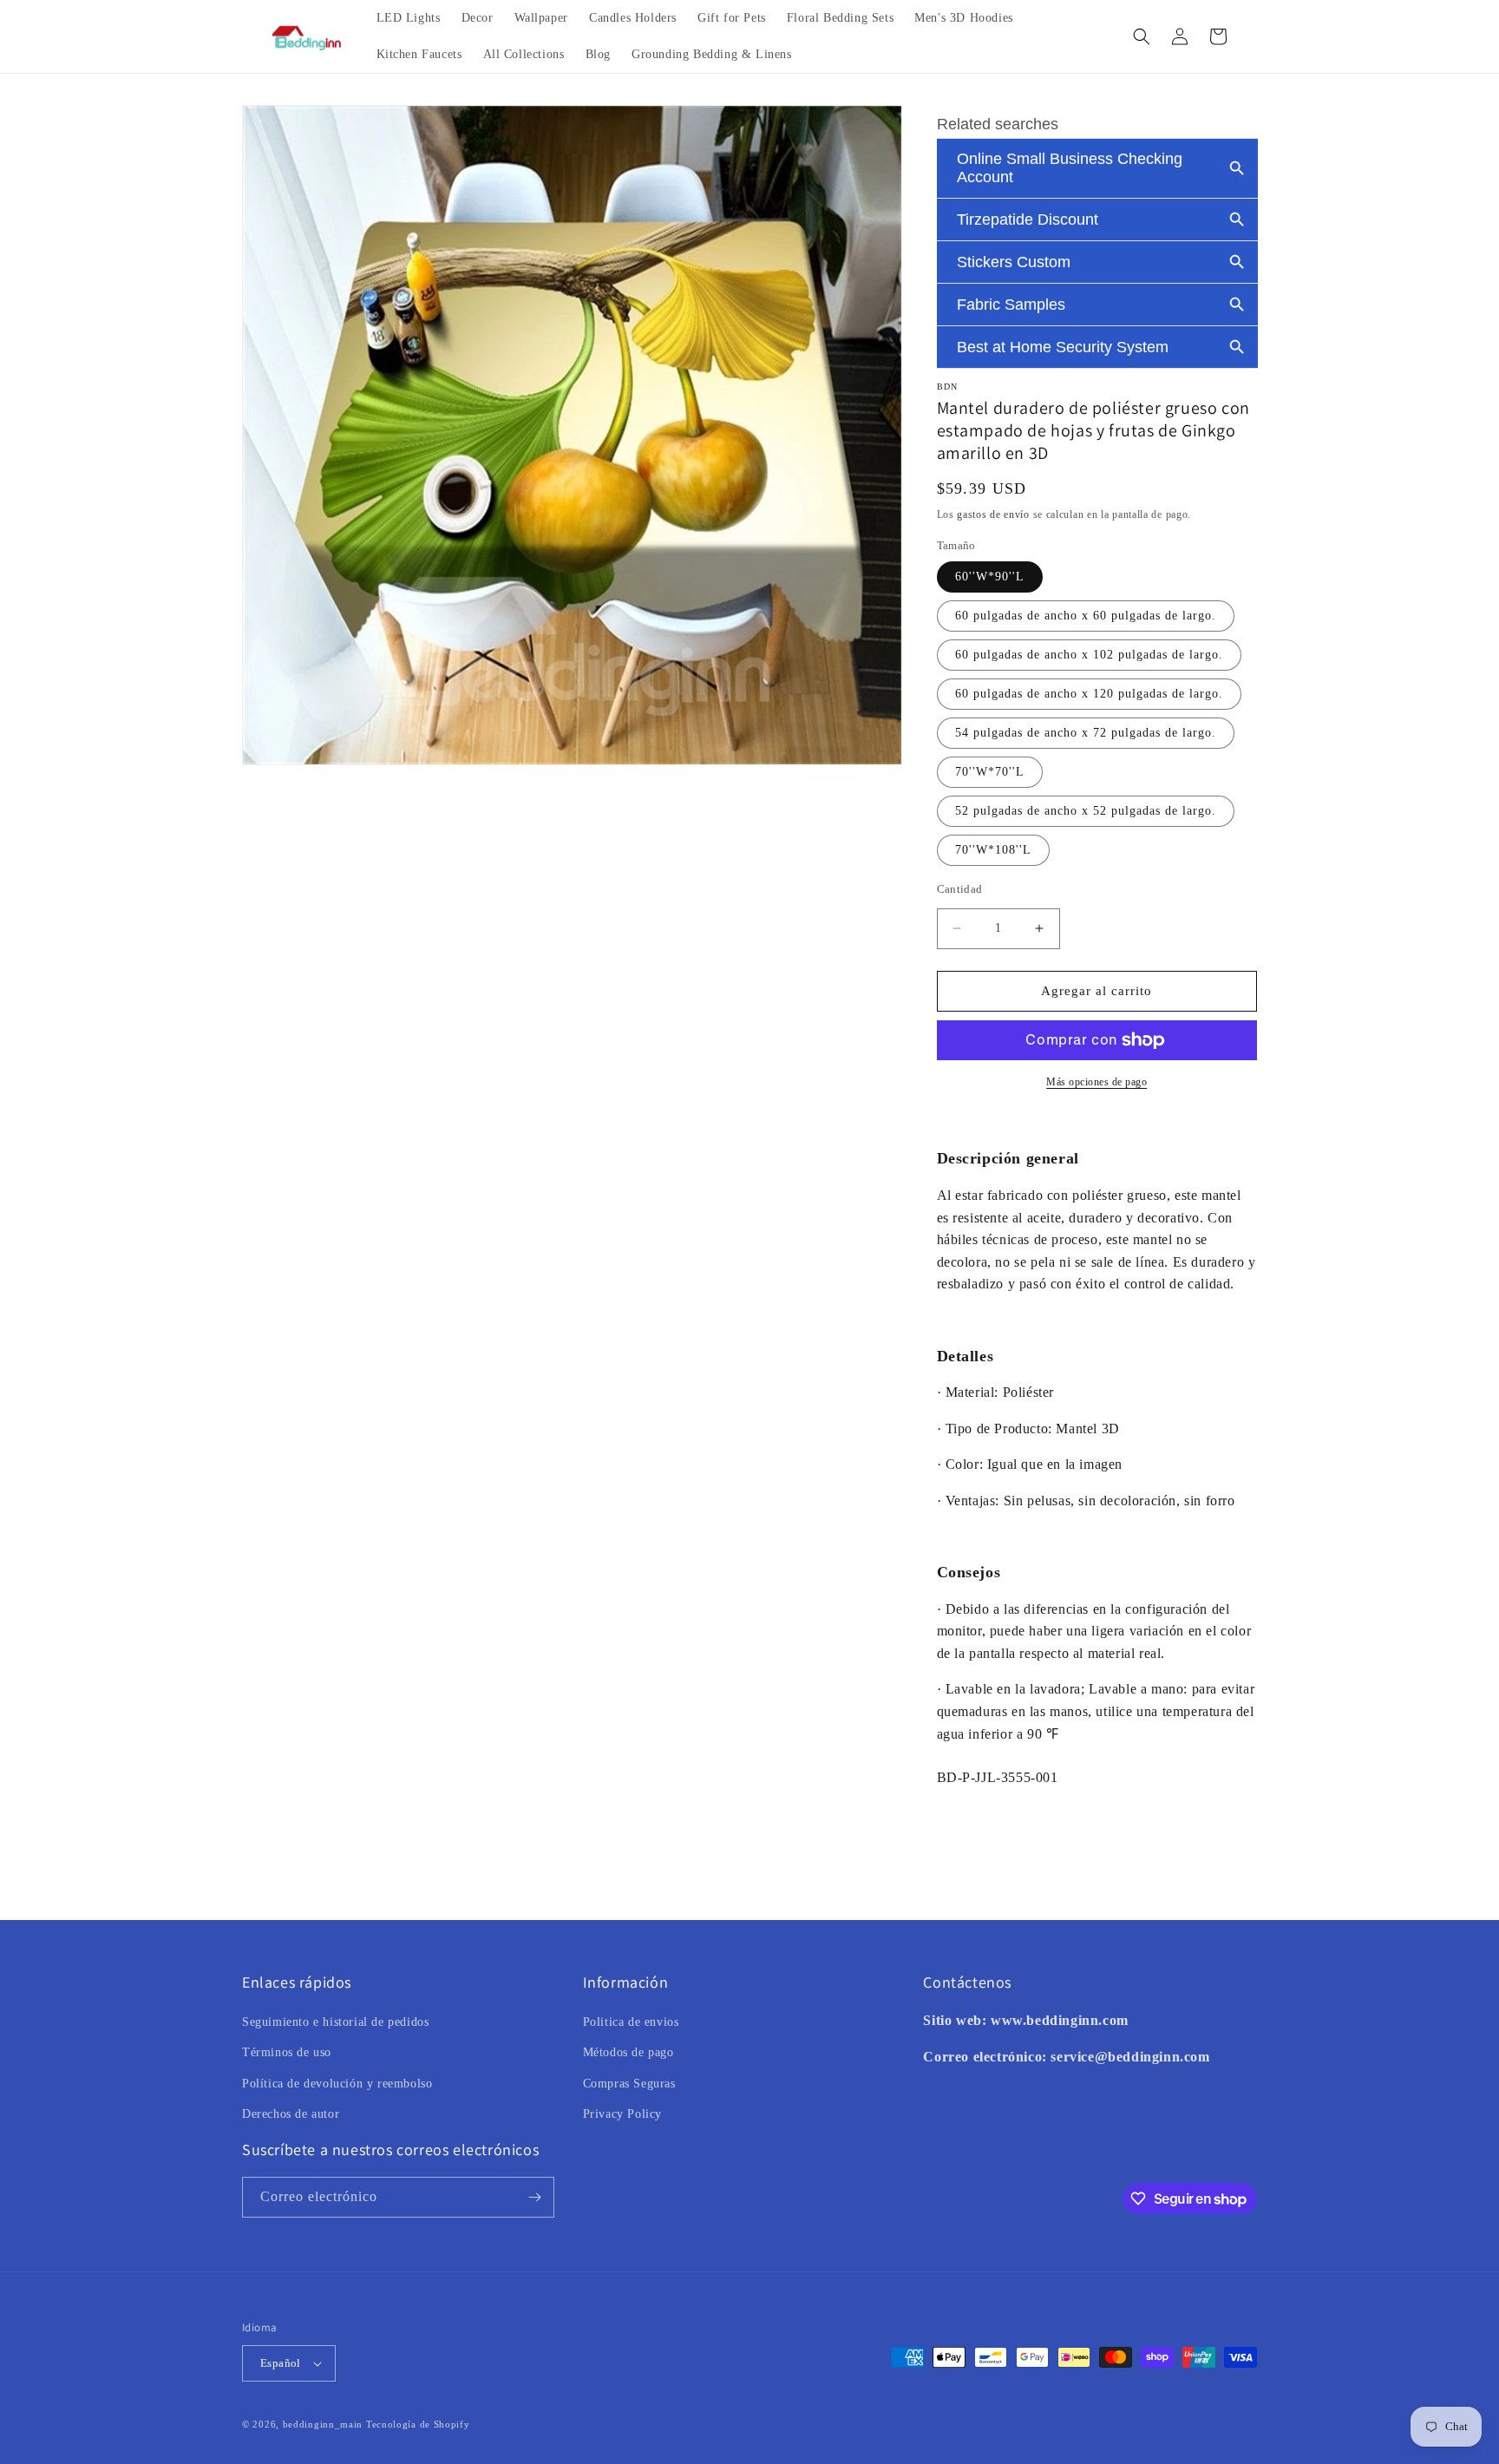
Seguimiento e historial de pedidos (335, 2022)
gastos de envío (993, 514)
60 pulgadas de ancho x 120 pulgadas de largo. (1089, 694)
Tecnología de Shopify (418, 2424)
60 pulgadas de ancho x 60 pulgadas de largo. (1086, 616)
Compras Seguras (629, 2084)
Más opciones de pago (1096, 1082)
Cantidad (960, 889)
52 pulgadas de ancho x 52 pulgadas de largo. (1086, 811)
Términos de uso (287, 2052)
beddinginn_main (323, 2424)
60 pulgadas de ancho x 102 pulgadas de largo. (1089, 655)
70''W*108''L (993, 850)
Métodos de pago (628, 2052)
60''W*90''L (990, 577)
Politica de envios (631, 2022)
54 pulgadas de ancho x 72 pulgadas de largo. (1086, 733)
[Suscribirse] (534, 2197)
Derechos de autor (291, 2114)
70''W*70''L (990, 772)
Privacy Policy (622, 2114)
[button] (1142, 36)
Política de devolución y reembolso (337, 2084)
